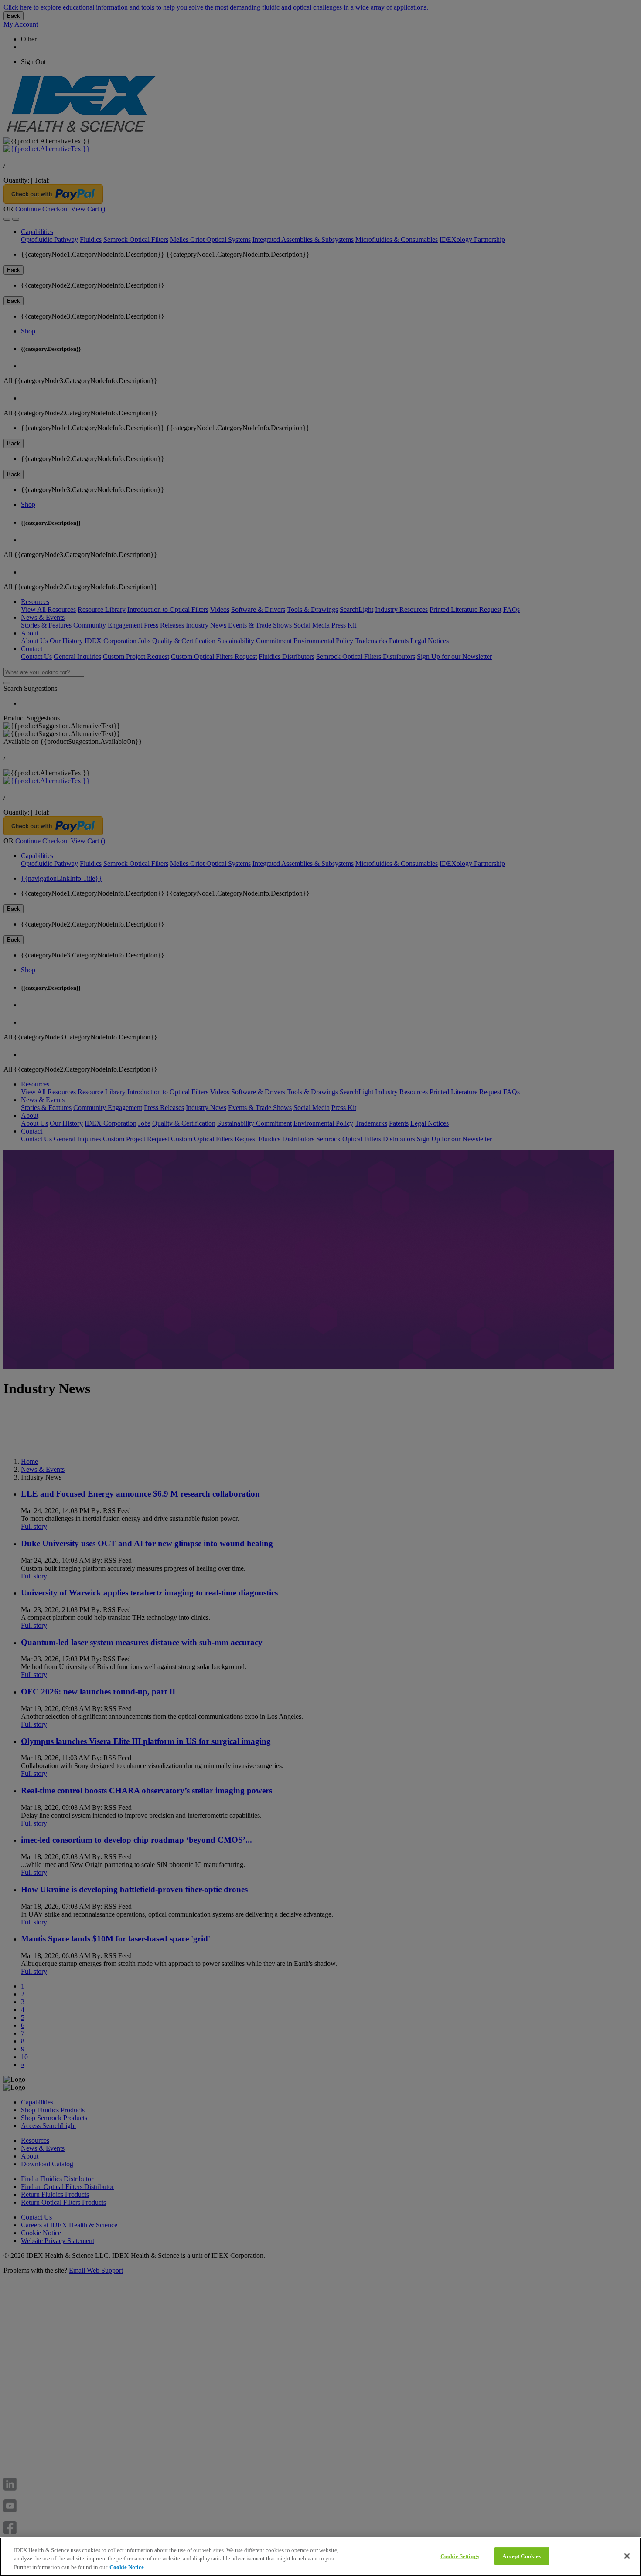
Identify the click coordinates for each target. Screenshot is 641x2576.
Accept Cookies (522, 2556)
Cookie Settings (460, 2556)
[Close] (627, 2556)
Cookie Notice (127, 2567)
